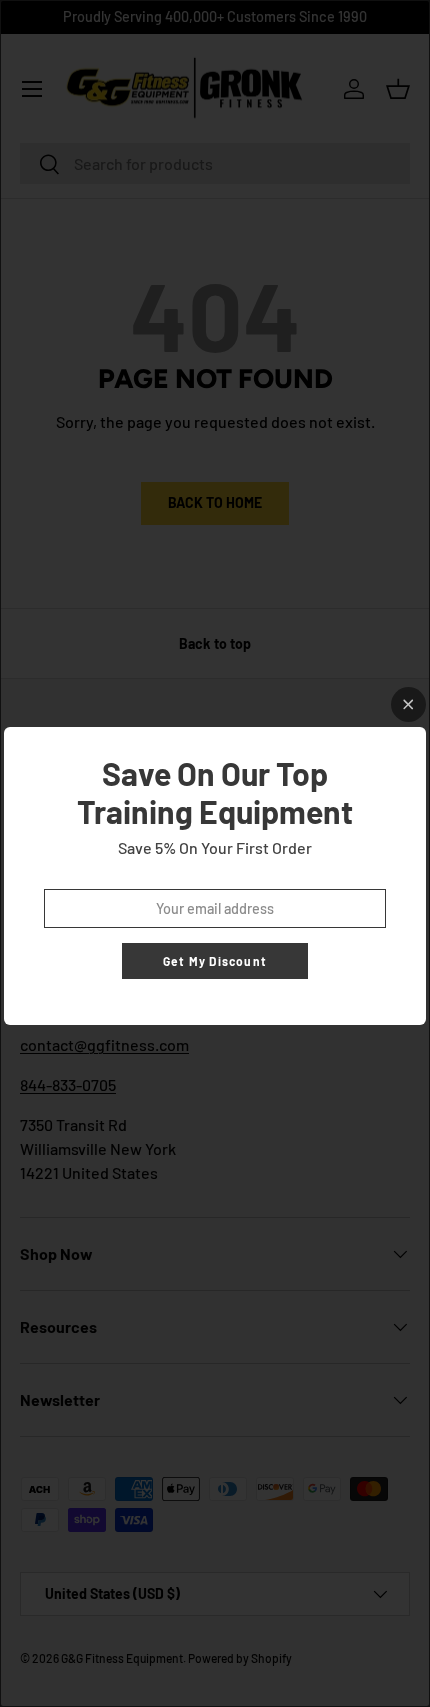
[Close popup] (408, 704)
